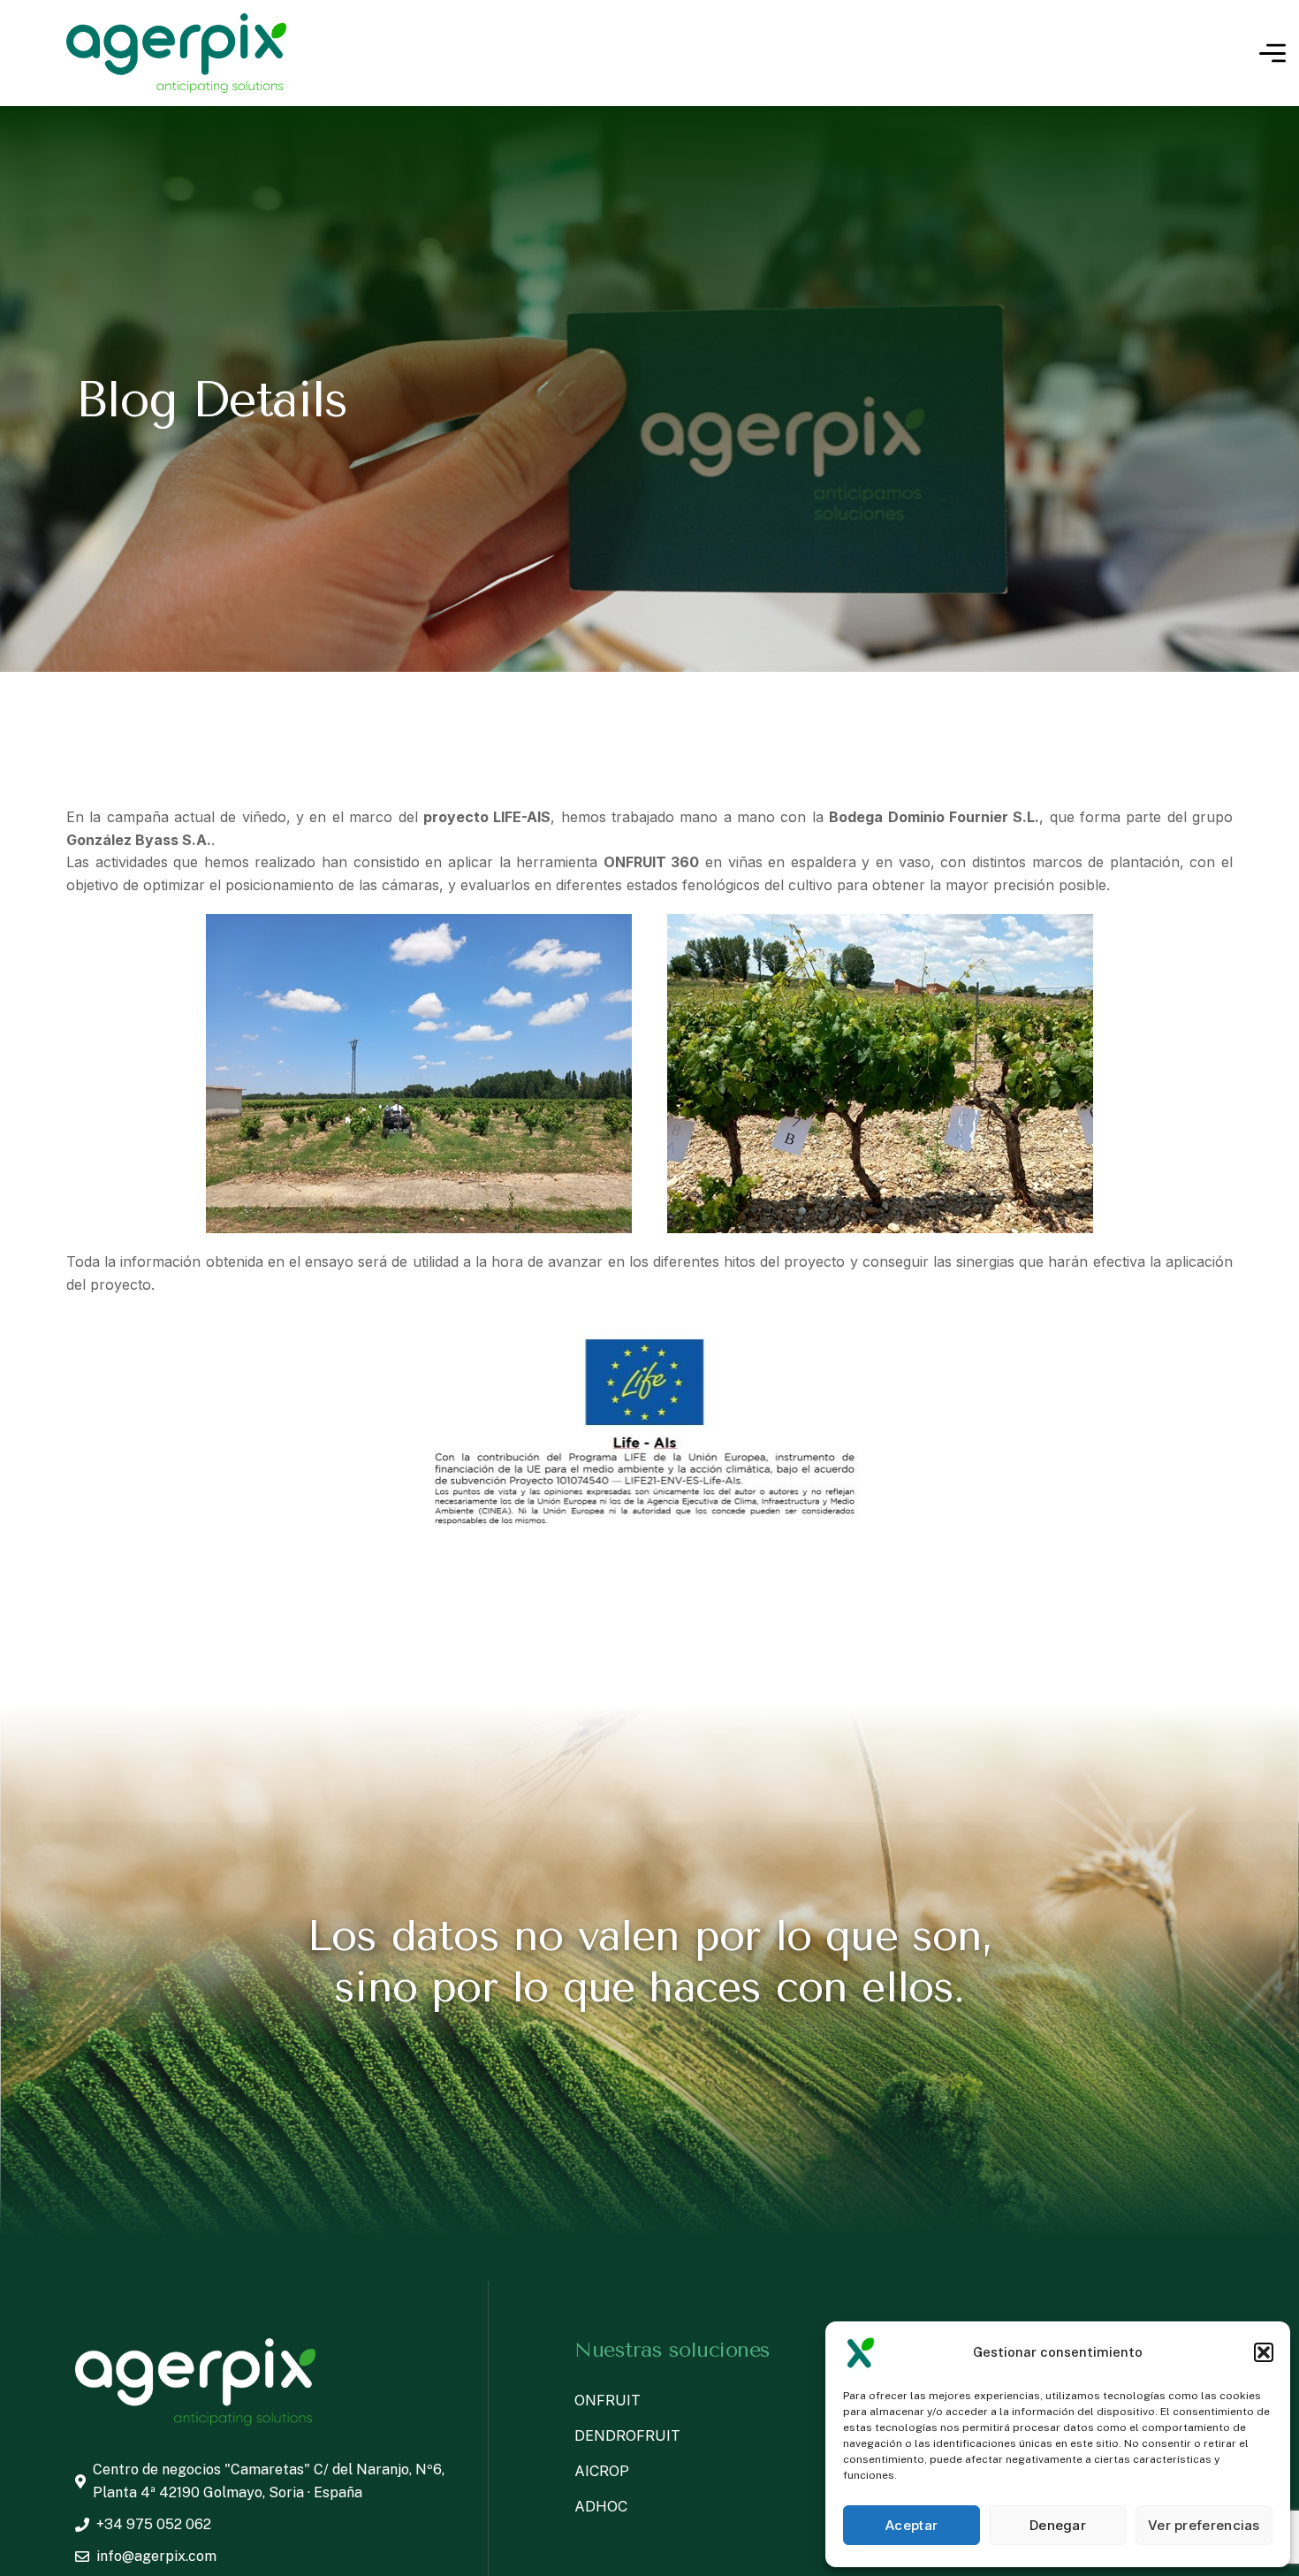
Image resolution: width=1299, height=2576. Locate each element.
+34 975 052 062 (154, 2524)
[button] (1264, 2352)
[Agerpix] (176, 53)
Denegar (1058, 2525)
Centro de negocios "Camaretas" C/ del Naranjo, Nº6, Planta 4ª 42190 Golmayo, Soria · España (269, 2481)
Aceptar (912, 2525)
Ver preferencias (1204, 2525)
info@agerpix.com (156, 2556)
